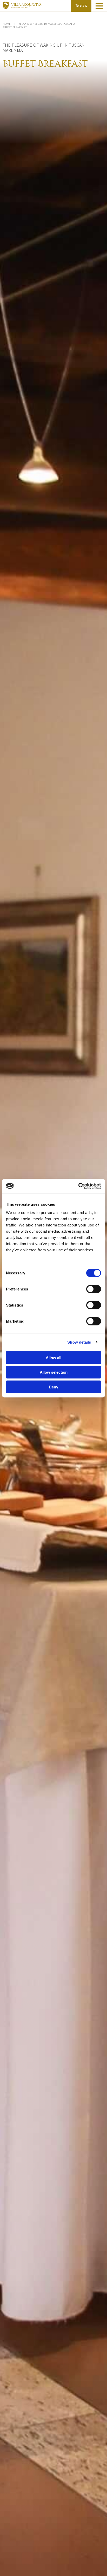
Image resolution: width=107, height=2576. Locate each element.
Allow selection (54, 1372)
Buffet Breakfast (15, 27)
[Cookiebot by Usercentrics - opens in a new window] (78, 1186)
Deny (53, 1387)
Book (81, 6)
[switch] (94, 1289)
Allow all (53, 1357)
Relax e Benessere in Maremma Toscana (47, 24)
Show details (79, 1342)
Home (7, 24)
